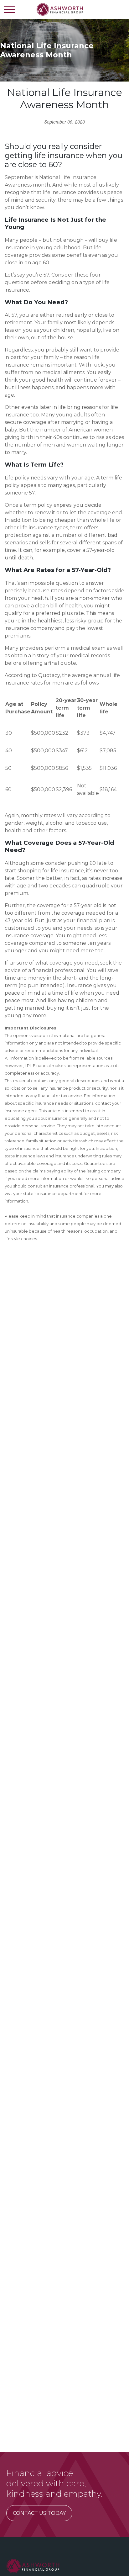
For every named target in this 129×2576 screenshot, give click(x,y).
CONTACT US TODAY (39, 2513)
